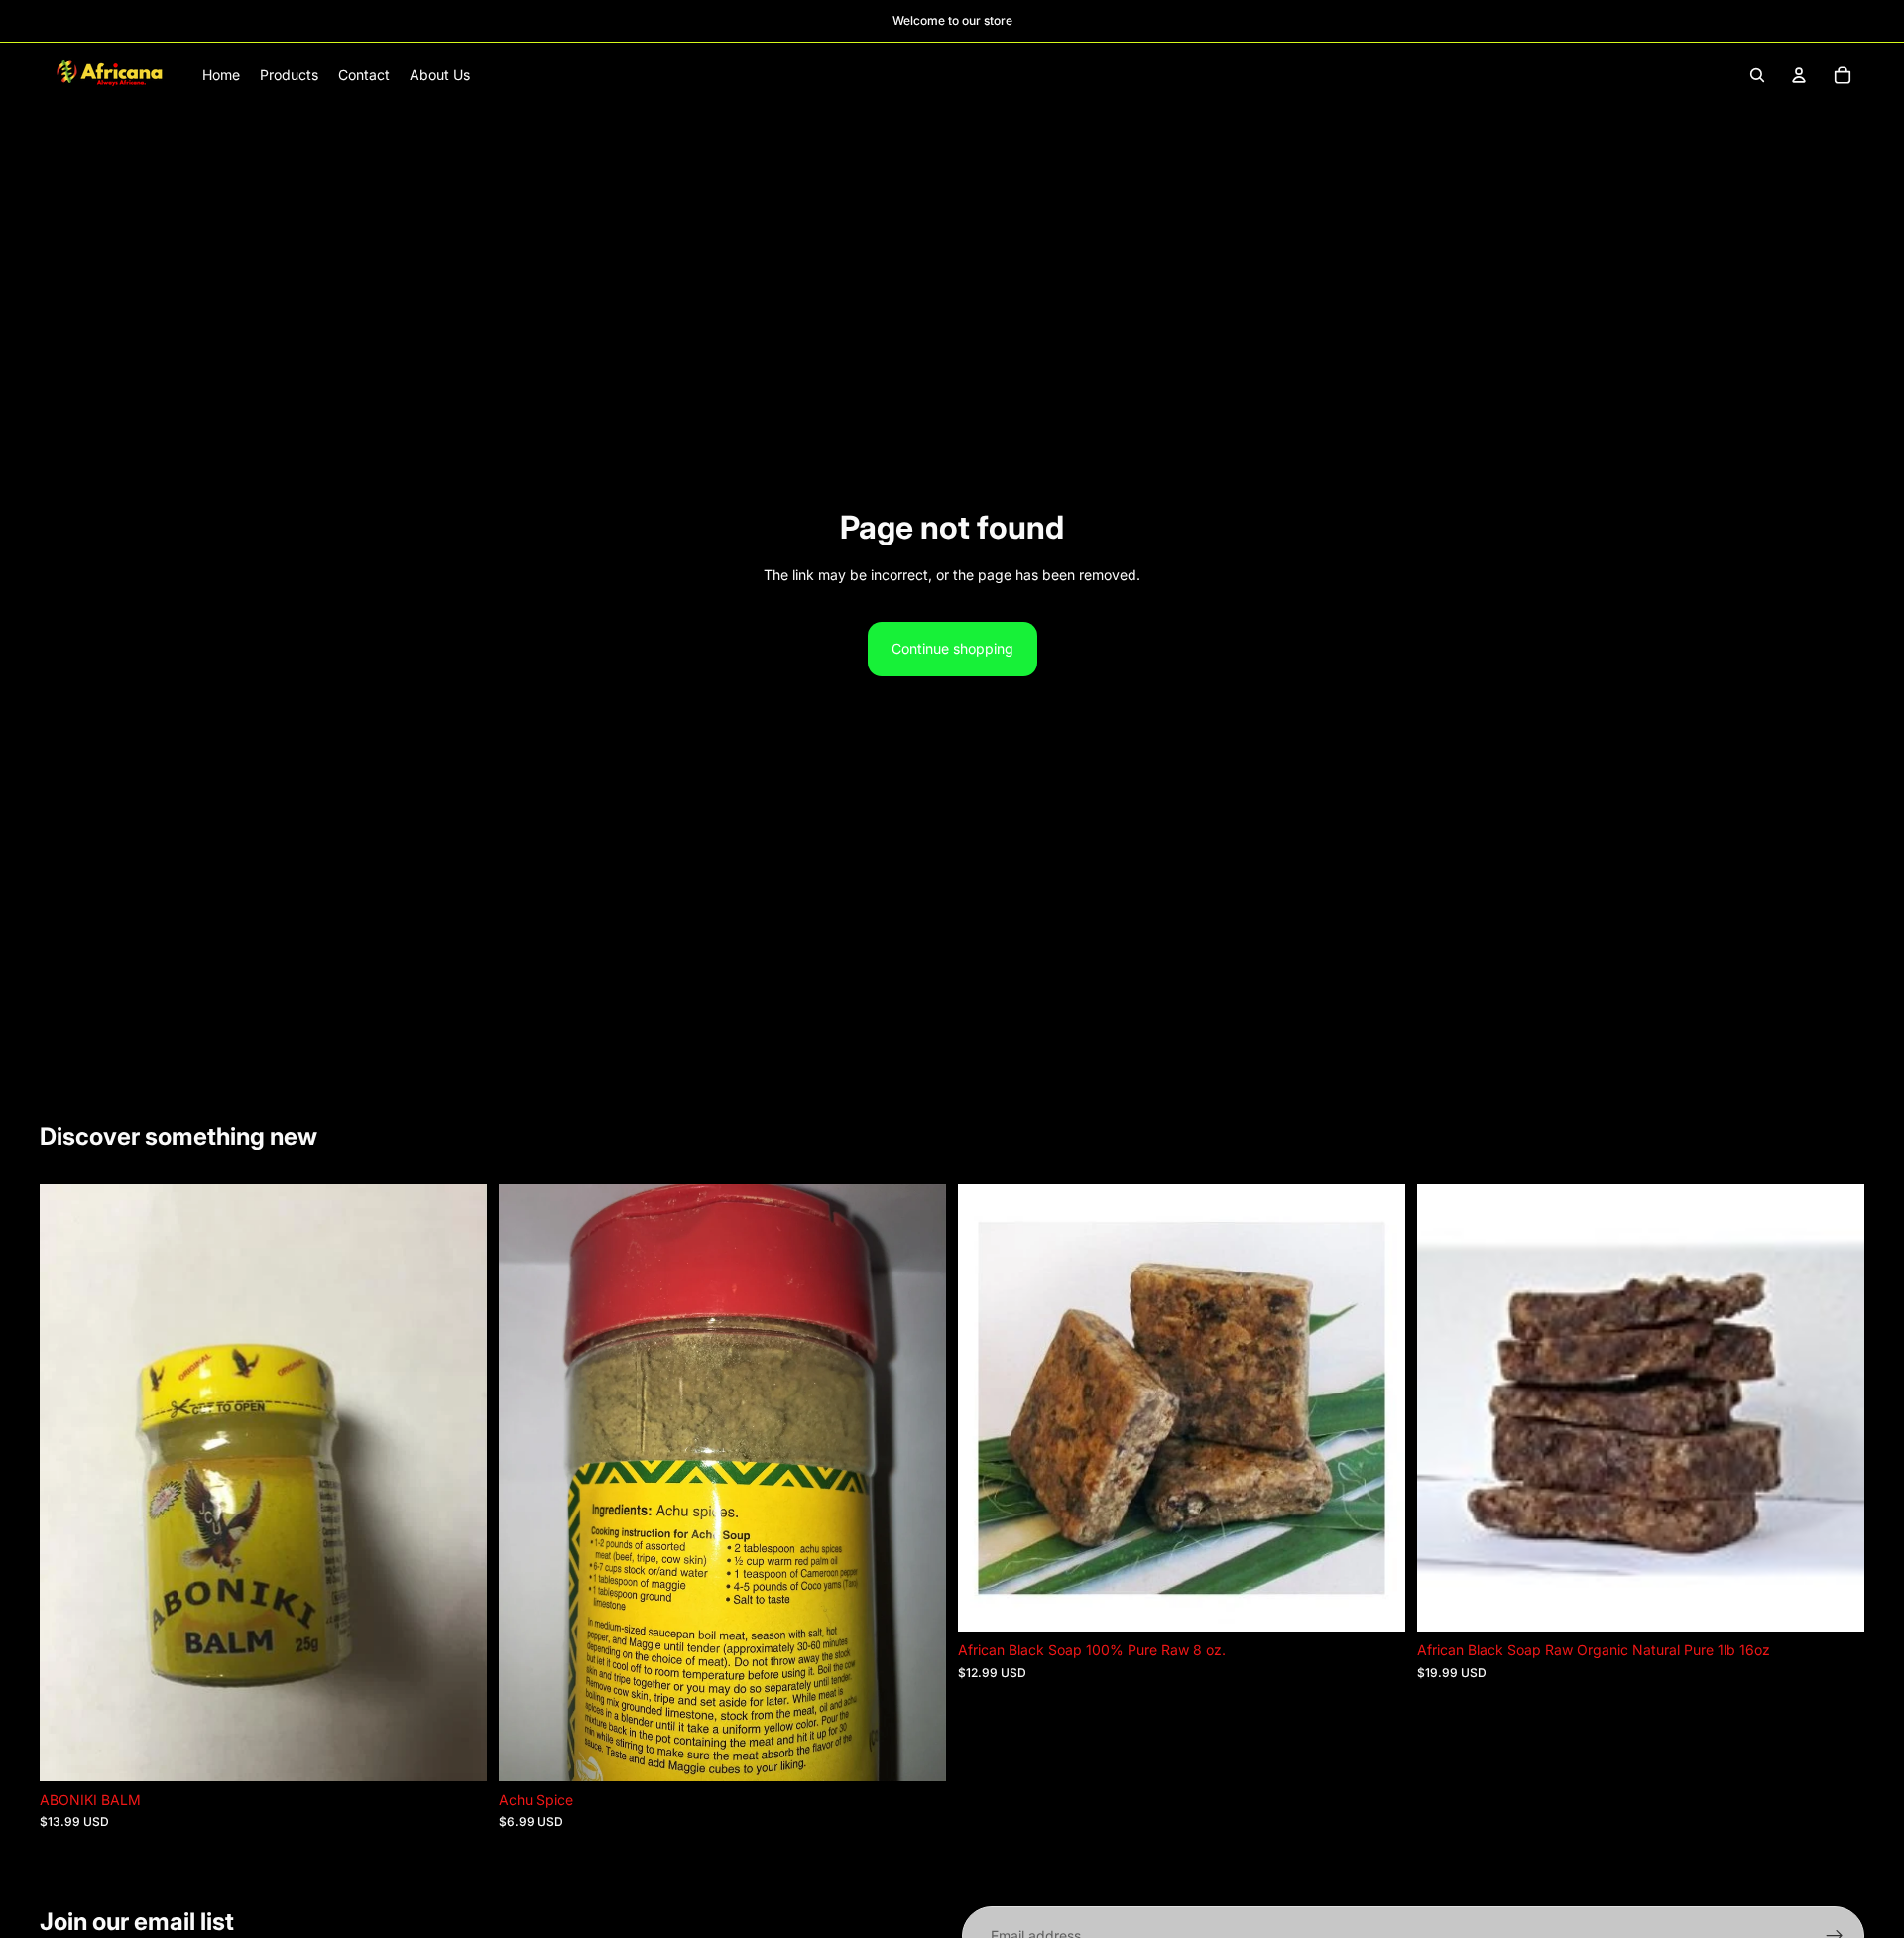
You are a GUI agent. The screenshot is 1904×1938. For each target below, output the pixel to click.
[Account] (1799, 75)
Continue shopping (952, 648)
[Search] (1757, 75)
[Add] (456, 1751)
